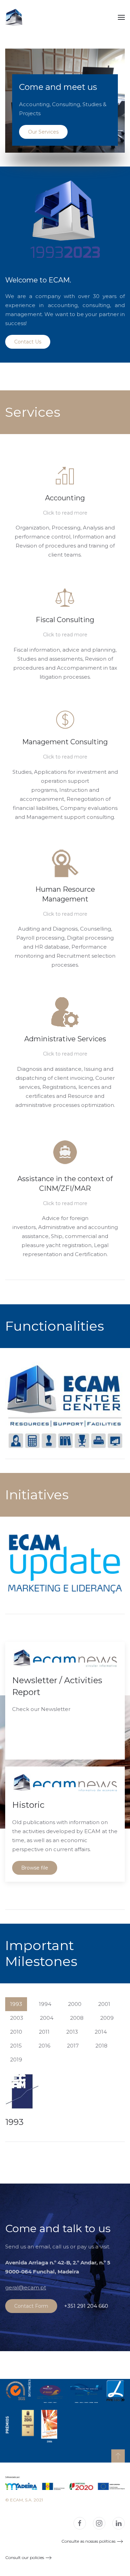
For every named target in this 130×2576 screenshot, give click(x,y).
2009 (107, 2018)
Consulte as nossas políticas (88, 2541)
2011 (44, 2032)
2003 (17, 2018)
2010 (16, 2032)
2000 (75, 2004)
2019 (16, 2060)
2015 (16, 2046)
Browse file (35, 1868)
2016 (44, 2046)
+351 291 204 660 (86, 2306)
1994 (45, 2004)
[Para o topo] (118, 2456)
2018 (101, 2046)
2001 (104, 2004)
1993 (16, 2004)
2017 (73, 2046)
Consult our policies (25, 2557)
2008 (77, 2018)
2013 (72, 2032)
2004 (47, 2018)
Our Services (43, 132)
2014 (101, 2032)
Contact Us (28, 342)
